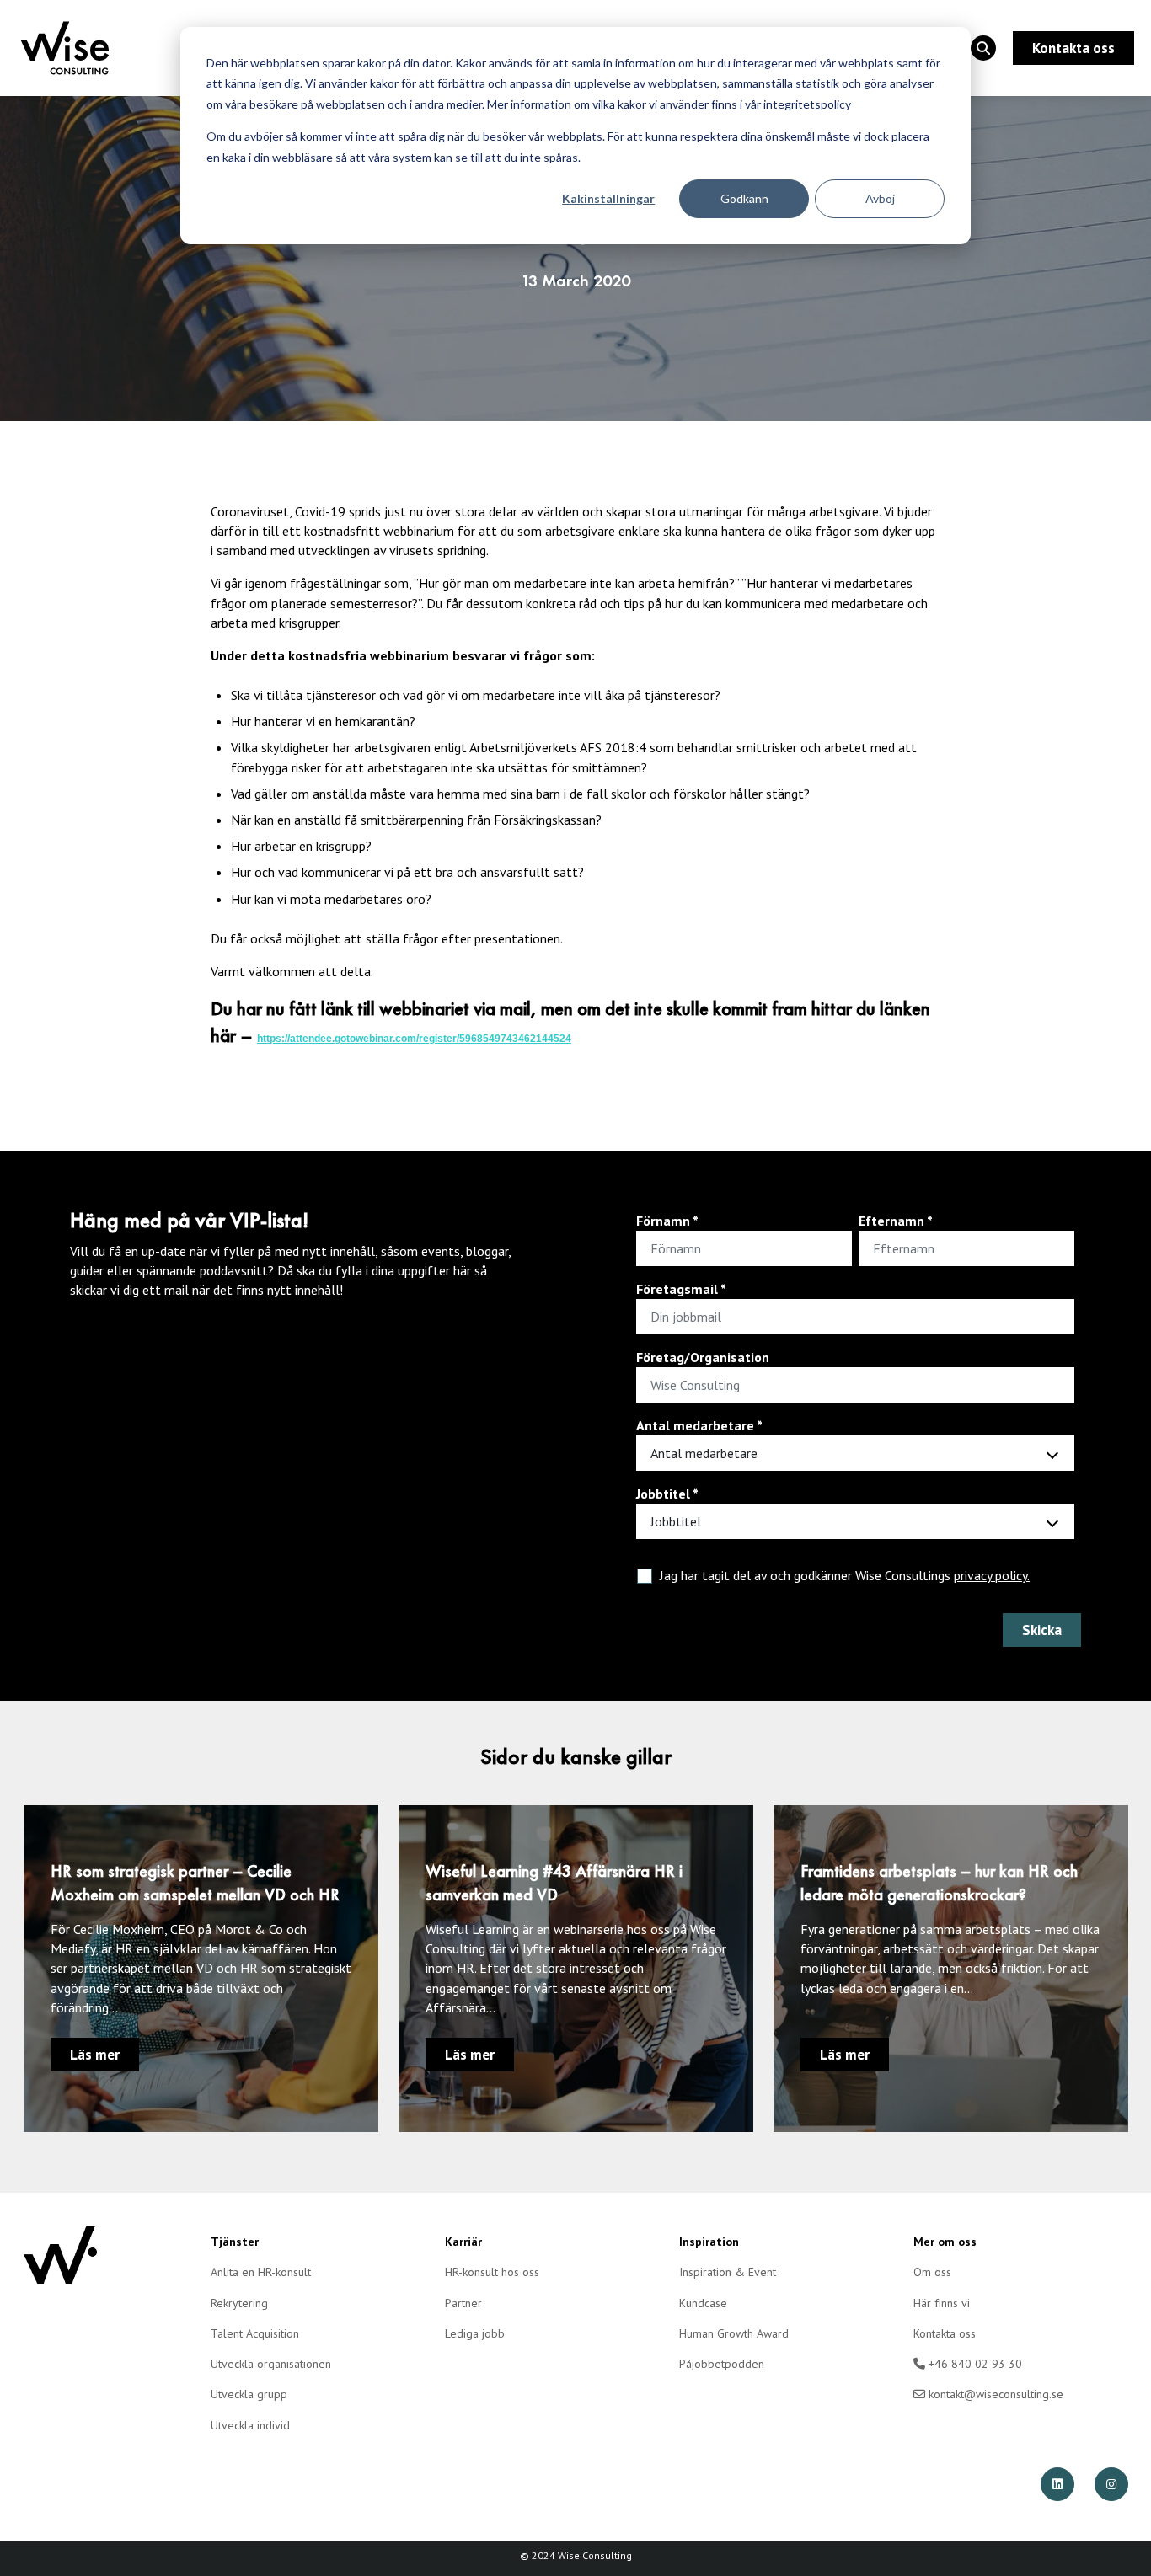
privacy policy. (992, 1575)
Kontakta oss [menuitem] (945, 2333)
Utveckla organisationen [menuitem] (271, 2364)
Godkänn (744, 198)
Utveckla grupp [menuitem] (249, 2394)
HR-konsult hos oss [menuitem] (492, 2272)
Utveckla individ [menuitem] (250, 2425)
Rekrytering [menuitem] (239, 2303)
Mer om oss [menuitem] (945, 2242)
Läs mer (95, 2055)
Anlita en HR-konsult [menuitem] (261, 2272)
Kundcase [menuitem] (703, 2303)
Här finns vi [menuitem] (942, 2303)
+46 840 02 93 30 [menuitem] (974, 2364)
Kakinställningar (608, 198)
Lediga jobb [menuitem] (475, 2333)
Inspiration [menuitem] (709, 2242)
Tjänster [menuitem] (235, 2242)
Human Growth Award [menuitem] (734, 2333)
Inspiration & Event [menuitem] (728, 2272)
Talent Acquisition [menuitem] (255, 2333)
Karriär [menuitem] (463, 2242)
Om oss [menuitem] (932, 2272)
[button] (983, 48)
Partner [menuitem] (463, 2303)
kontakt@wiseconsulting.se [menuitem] (994, 2394)
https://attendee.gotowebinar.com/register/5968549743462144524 (414, 1039)
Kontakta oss (1073, 48)
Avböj (880, 198)
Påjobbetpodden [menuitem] (722, 2364)
